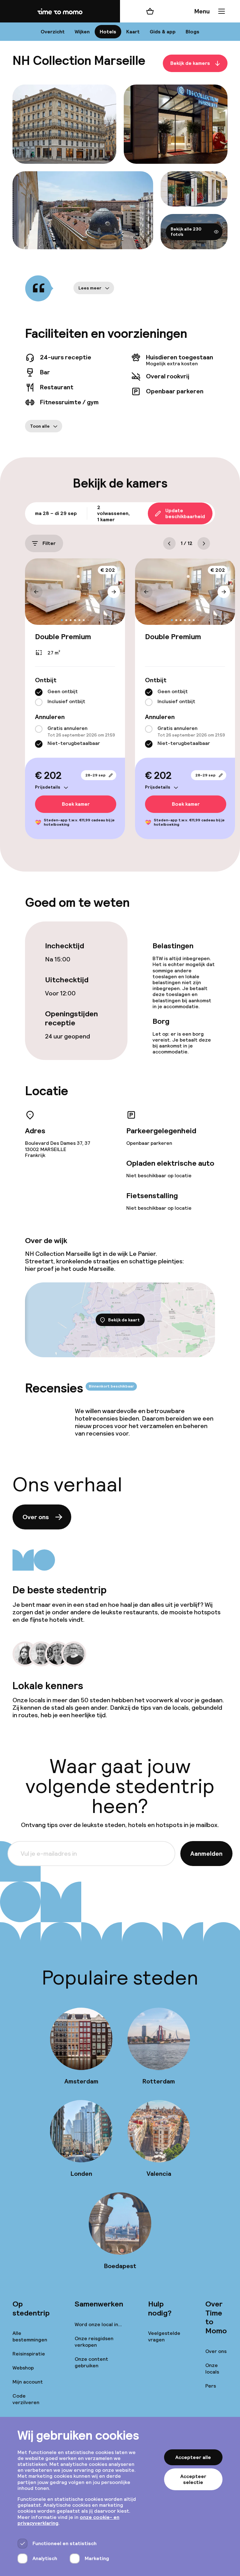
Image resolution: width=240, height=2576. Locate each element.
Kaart (133, 32)
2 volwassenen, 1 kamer (113, 513)
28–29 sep (95, 775)
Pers (211, 2386)
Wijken (82, 32)
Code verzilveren (26, 2399)
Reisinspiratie (29, 2354)
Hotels (108, 32)
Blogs (192, 32)
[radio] (39, 692)
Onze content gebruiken (91, 2362)
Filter (49, 543)
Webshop (23, 2368)
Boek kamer (76, 804)
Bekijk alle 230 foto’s (186, 232)
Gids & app (163, 32)
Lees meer (90, 288)
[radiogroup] (75, 697)
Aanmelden (206, 1854)
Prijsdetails (48, 787)
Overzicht (53, 32)
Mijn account (28, 2382)
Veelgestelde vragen (164, 2336)
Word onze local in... (98, 2324)
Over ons (36, 1517)
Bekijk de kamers (190, 63)
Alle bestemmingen (30, 2336)
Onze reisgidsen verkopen (94, 2342)
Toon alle (40, 426)
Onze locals (212, 2369)
